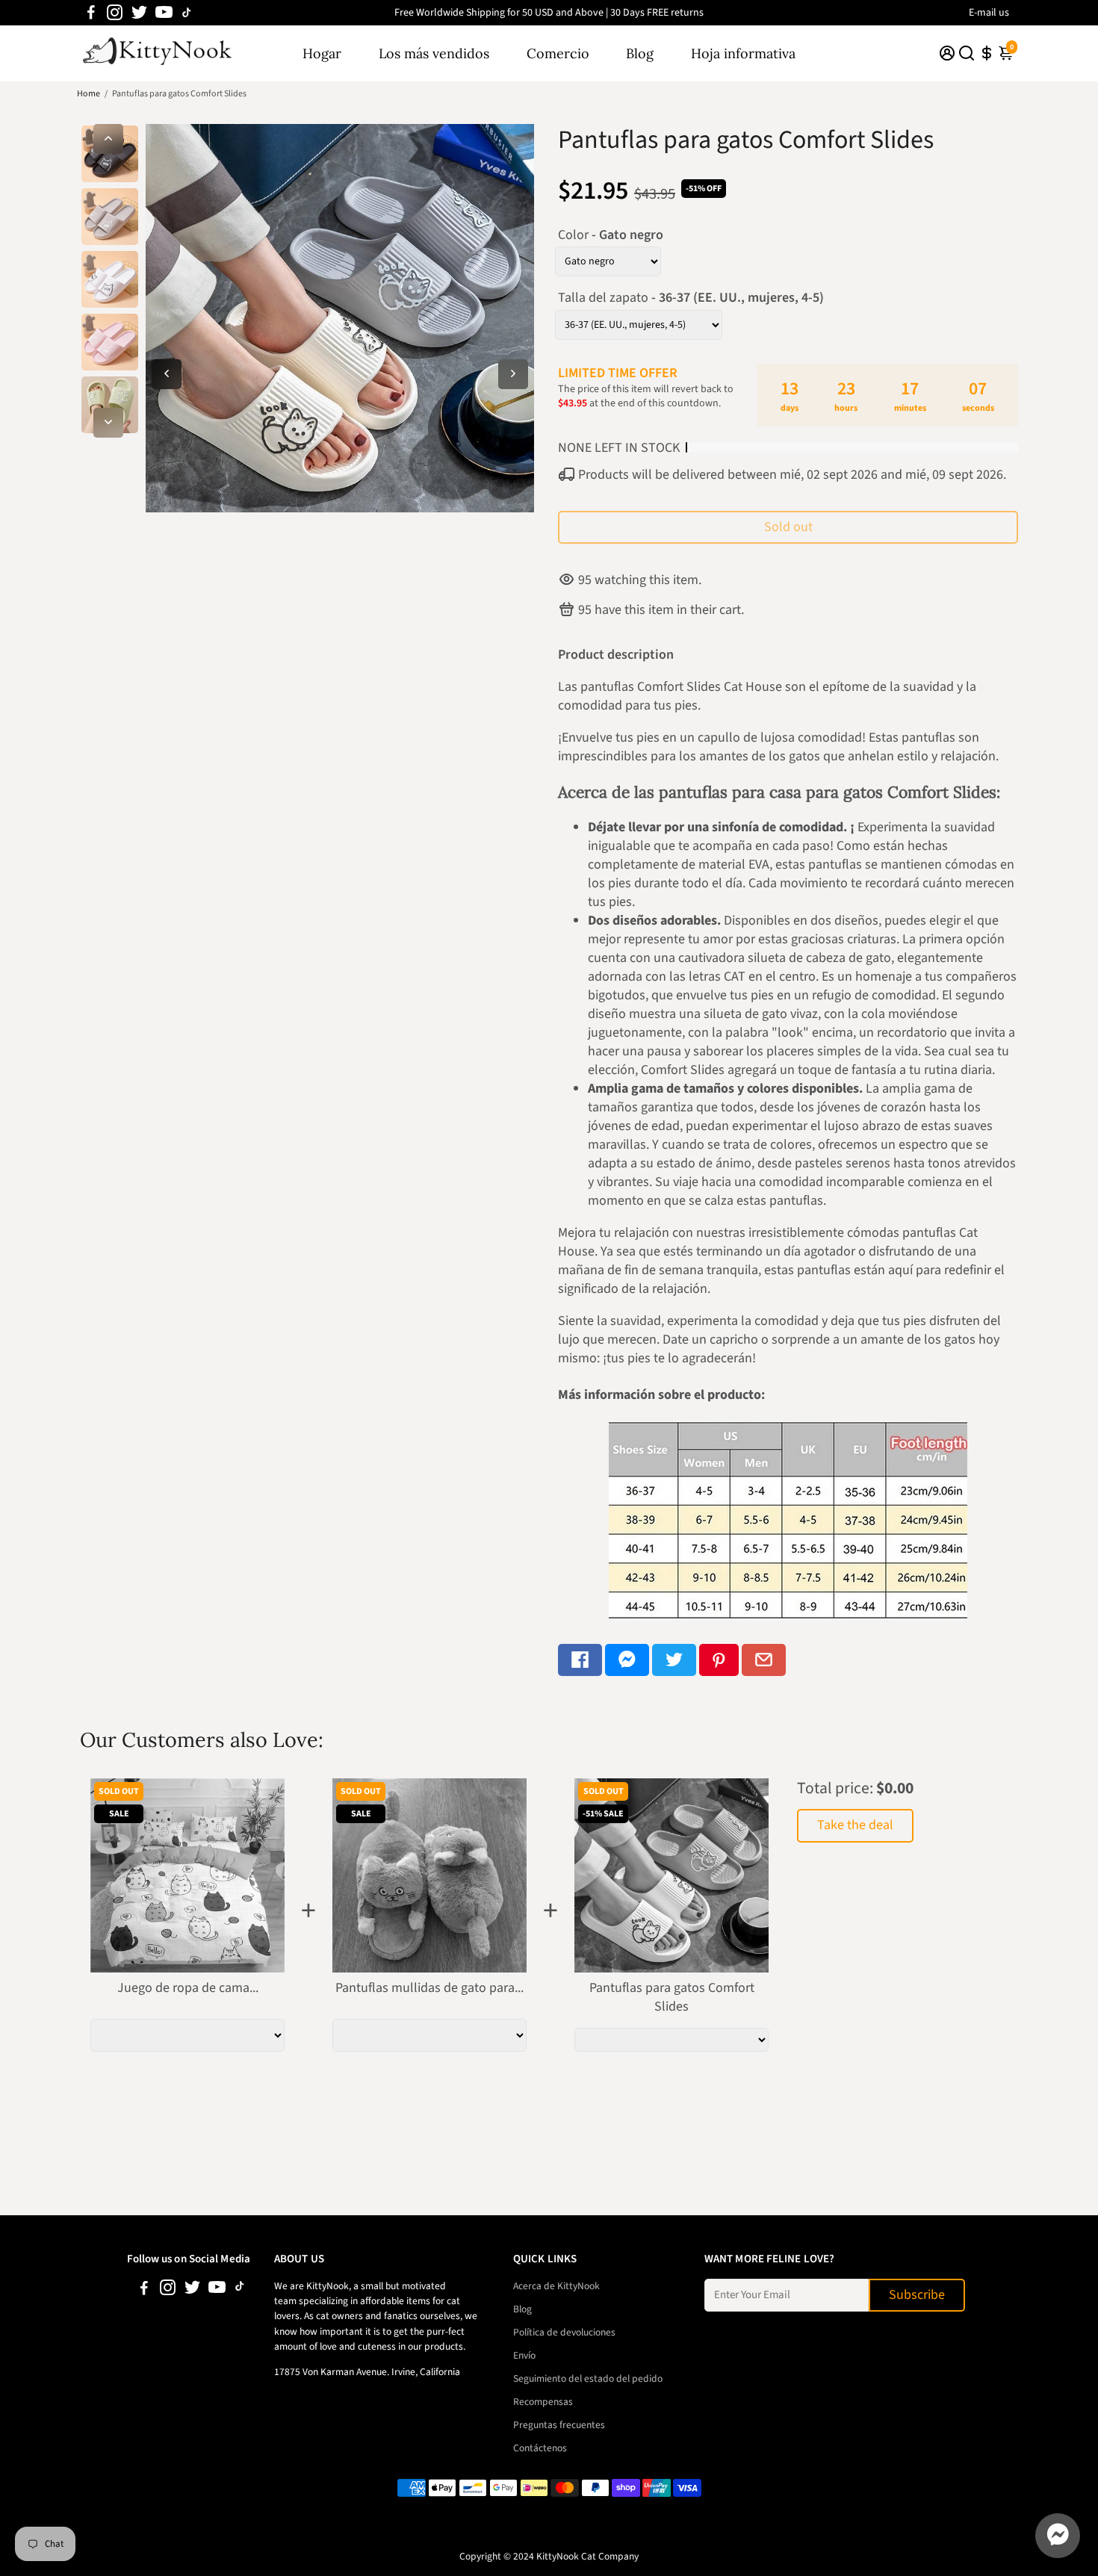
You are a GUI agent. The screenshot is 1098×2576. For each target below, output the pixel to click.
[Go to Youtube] (164, 13)
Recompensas (543, 2402)
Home (89, 94)
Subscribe (917, 2295)
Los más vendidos (434, 53)
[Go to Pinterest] (719, 1660)
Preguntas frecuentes (559, 2425)
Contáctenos (540, 2448)
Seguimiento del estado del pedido (588, 2378)
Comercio (558, 53)
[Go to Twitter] (139, 13)
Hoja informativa (743, 53)
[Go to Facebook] (91, 13)
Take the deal (855, 1825)
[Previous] (108, 139)
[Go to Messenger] (627, 1660)
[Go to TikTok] (187, 13)
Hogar (322, 53)
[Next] (108, 423)
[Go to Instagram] (115, 13)
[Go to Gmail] (764, 1660)
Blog (640, 53)
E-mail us (989, 13)
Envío (524, 2355)
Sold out (788, 527)
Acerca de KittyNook (556, 2286)
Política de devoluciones (564, 2332)
